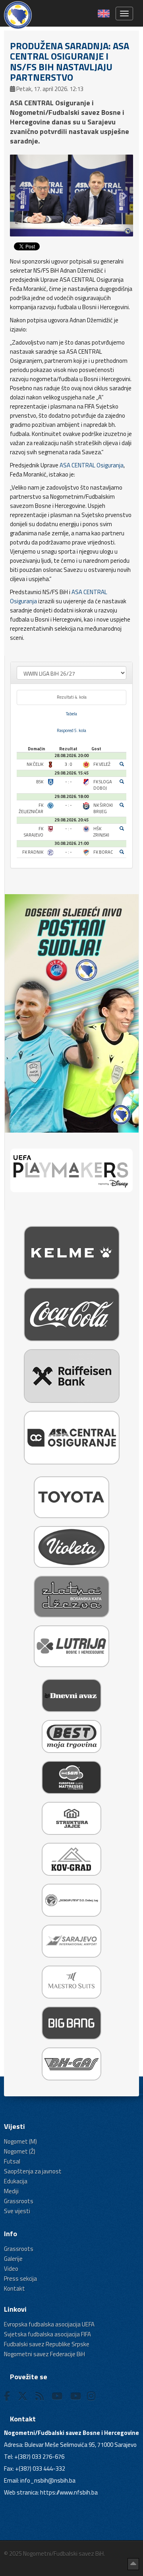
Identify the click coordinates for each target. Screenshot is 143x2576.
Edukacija (16, 2181)
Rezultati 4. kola (72, 697)
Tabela (71, 714)
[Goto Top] (133, 2564)
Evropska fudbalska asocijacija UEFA (49, 2324)
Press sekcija (20, 2279)
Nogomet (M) (20, 2141)
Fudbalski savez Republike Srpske (47, 2344)
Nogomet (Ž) (20, 2151)
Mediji (11, 2191)
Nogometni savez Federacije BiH (44, 2354)
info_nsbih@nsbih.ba (48, 2480)
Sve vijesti (17, 2211)
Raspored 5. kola (71, 730)
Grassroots (19, 2201)
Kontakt (14, 2288)
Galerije (13, 2259)
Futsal (12, 2161)
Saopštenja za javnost (33, 2171)
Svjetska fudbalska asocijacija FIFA (47, 2334)
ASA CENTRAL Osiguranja (92, 465)
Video (11, 2269)
